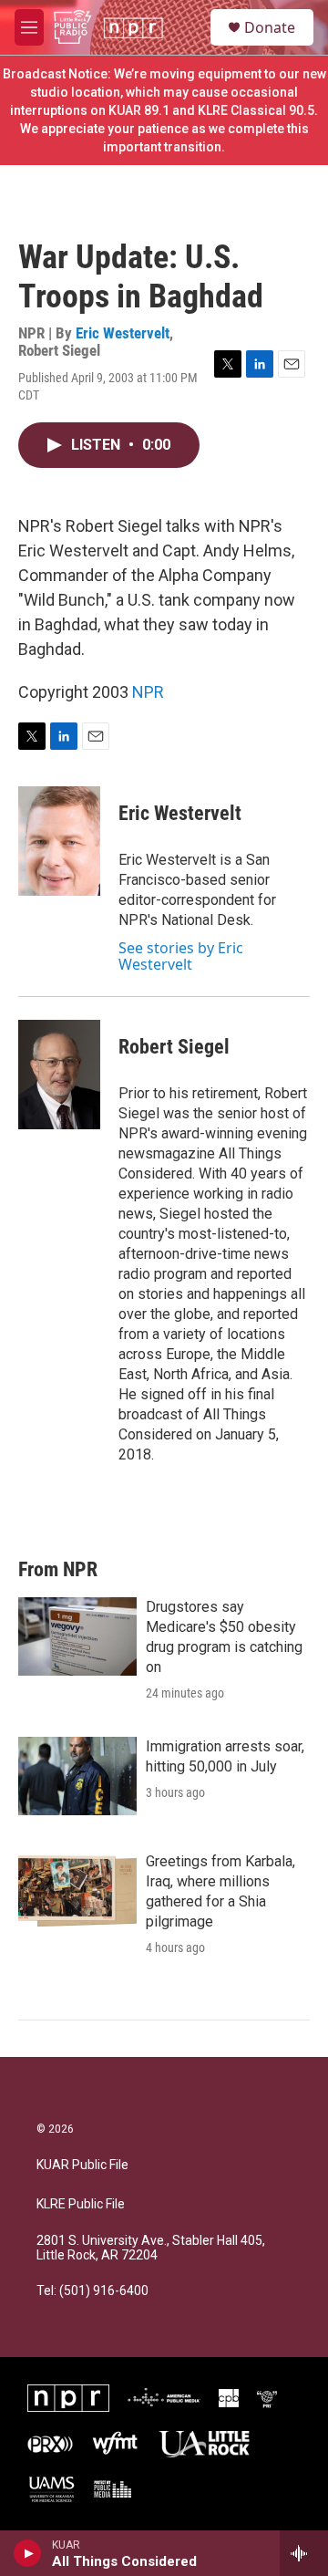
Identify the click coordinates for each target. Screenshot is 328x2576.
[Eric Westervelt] (59, 841)
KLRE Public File (81, 2204)
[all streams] (304, 2553)
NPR (148, 692)
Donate (270, 27)
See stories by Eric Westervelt (181, 956)
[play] (28, 2553)
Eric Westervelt (123, 333)
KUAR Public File (82, 2165)
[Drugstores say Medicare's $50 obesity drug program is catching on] (77, 1636)
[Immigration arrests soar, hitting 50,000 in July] (77, 1776)
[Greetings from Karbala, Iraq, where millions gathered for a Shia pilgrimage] (77, 1891)
